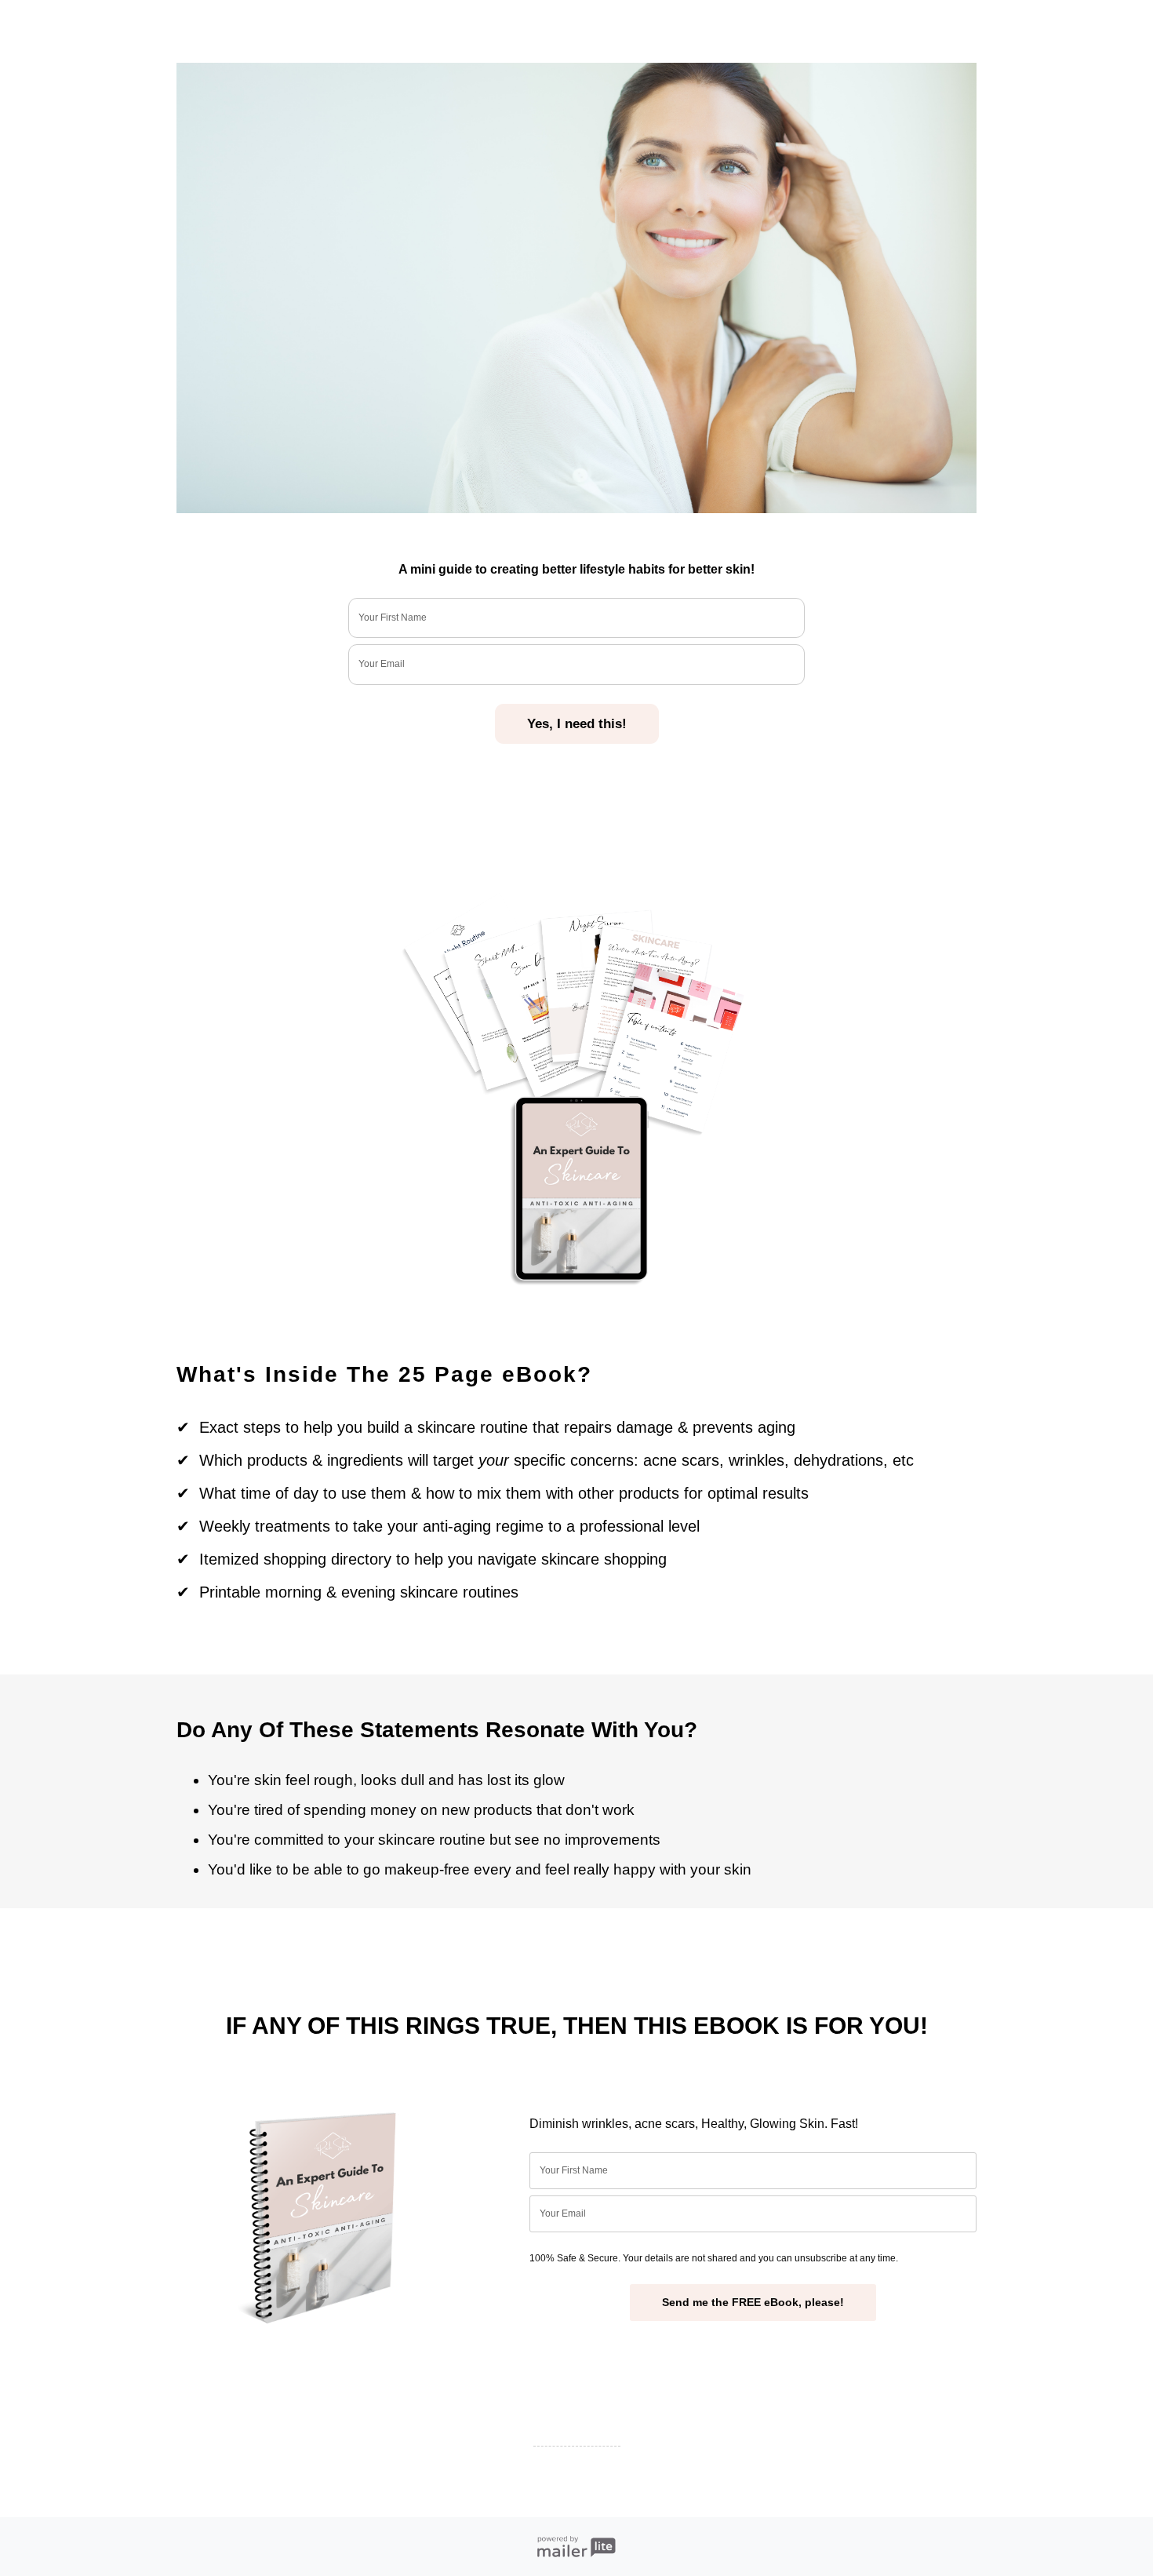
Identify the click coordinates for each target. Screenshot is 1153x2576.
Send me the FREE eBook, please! (753, 2302)
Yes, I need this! (577, 724)
